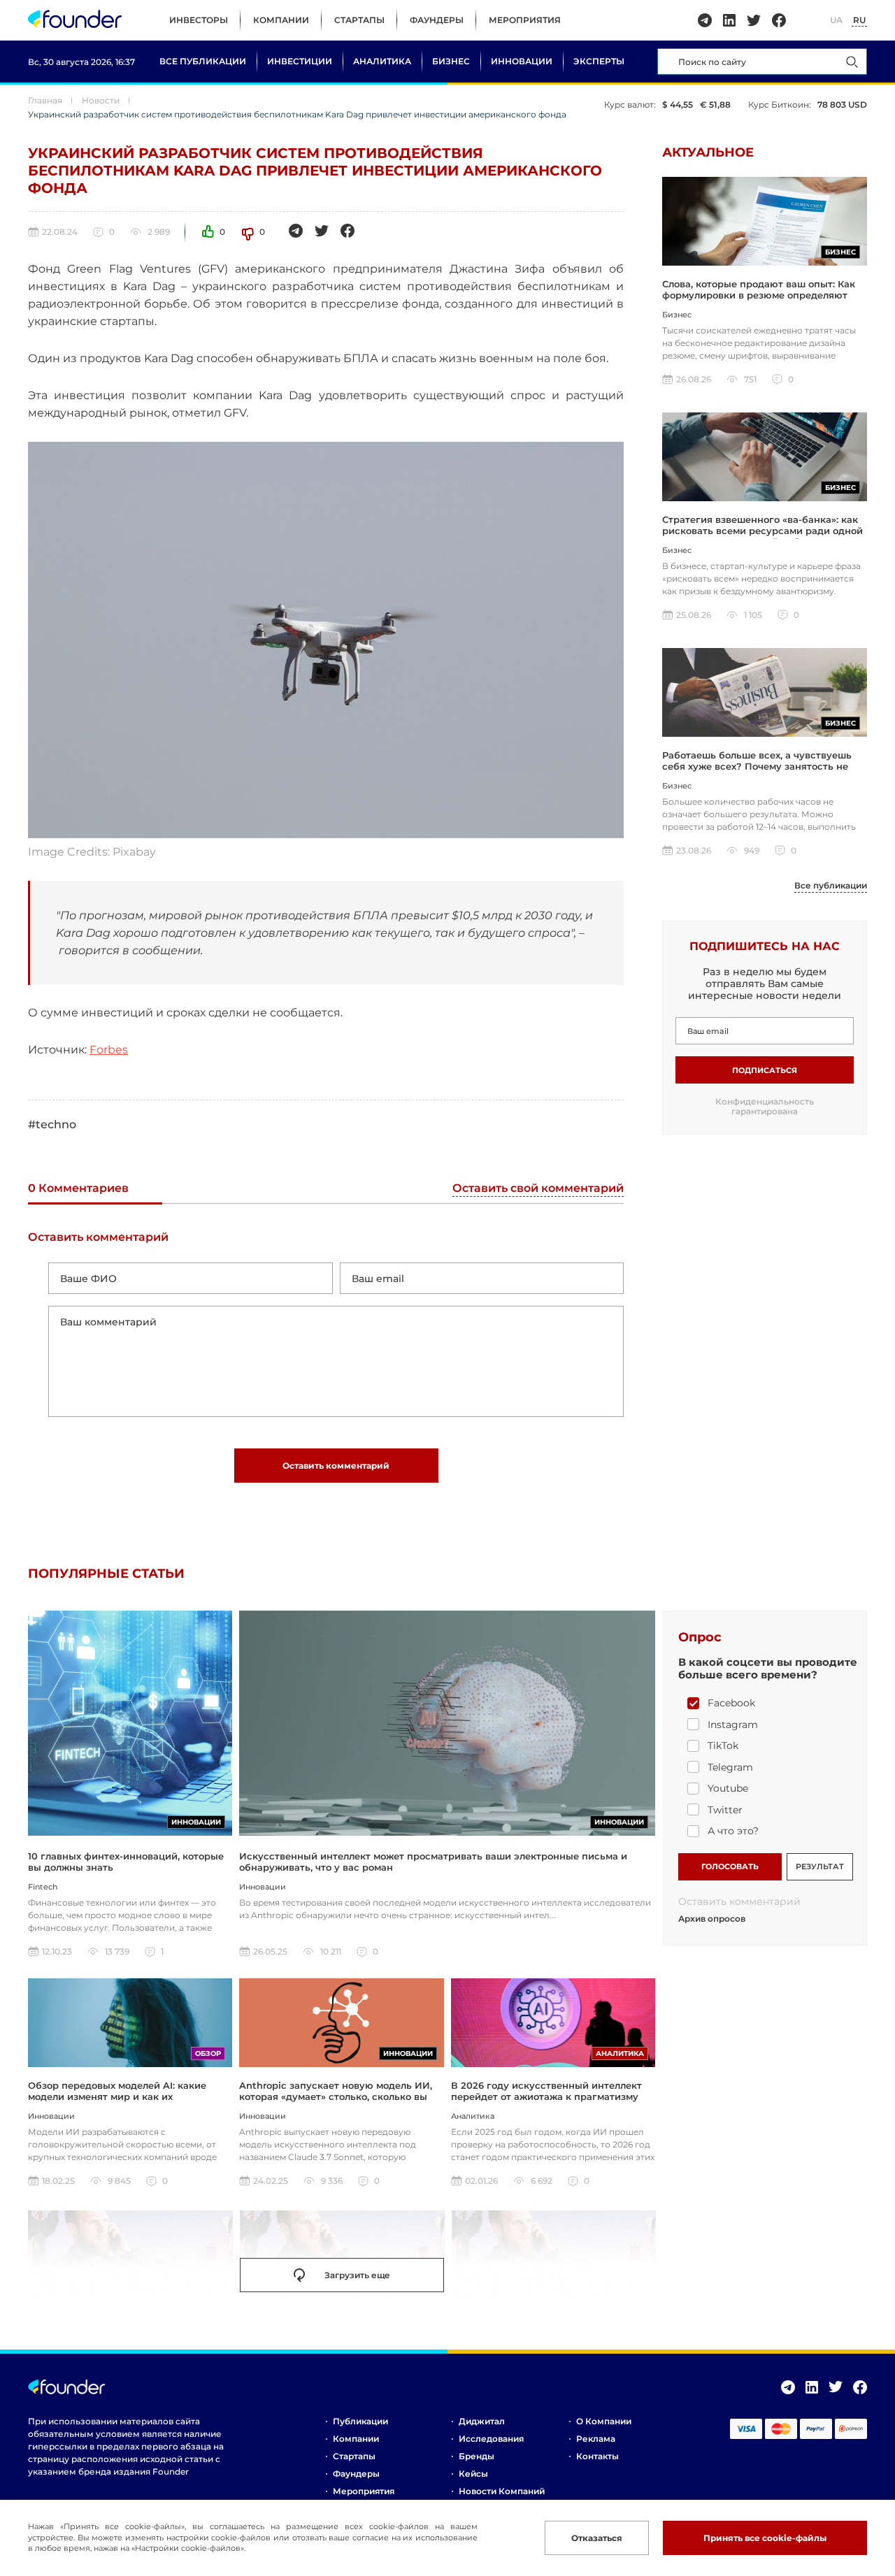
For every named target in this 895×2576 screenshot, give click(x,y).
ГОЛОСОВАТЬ (730, 1866)
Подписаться (765, 1070)
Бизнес (451, 61)
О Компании (604, 2421)
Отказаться (597, 2538)
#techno (52, 1124)
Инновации (522, 61)
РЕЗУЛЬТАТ (820, 1866)
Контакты (597, 2456)
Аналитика (382, 61)
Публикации (360, 2421)
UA (836, 20)
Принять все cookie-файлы (765, 2538)
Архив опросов (712, 1919)
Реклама (596, 2439)
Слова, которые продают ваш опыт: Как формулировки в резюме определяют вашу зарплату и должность (759, 295)
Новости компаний (502, 2491)
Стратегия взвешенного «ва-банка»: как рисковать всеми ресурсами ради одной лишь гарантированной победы (762, 531)
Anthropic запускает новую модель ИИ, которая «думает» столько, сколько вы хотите (336, 2097)
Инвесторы (199, 20)
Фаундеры (437, 20)
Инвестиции (300, 61)
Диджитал (482, 2421)
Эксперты (599, 61)
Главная (45, 100)
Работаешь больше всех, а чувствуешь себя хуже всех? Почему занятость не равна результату (757, 767)
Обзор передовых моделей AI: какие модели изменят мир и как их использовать (117, 2097)
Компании (281, 20)
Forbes (109, 1050)
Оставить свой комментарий (538, 1189)
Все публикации (203, 61)
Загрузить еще (357, 2275)
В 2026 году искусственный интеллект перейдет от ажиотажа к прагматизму (546, 2091)
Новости (101, 100)
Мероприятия (525, 20)
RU (859, 20)
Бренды (477, 2456)
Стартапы (359, 20)
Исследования (491, 2439)
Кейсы (473, 2474)
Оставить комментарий (336, 1466)
